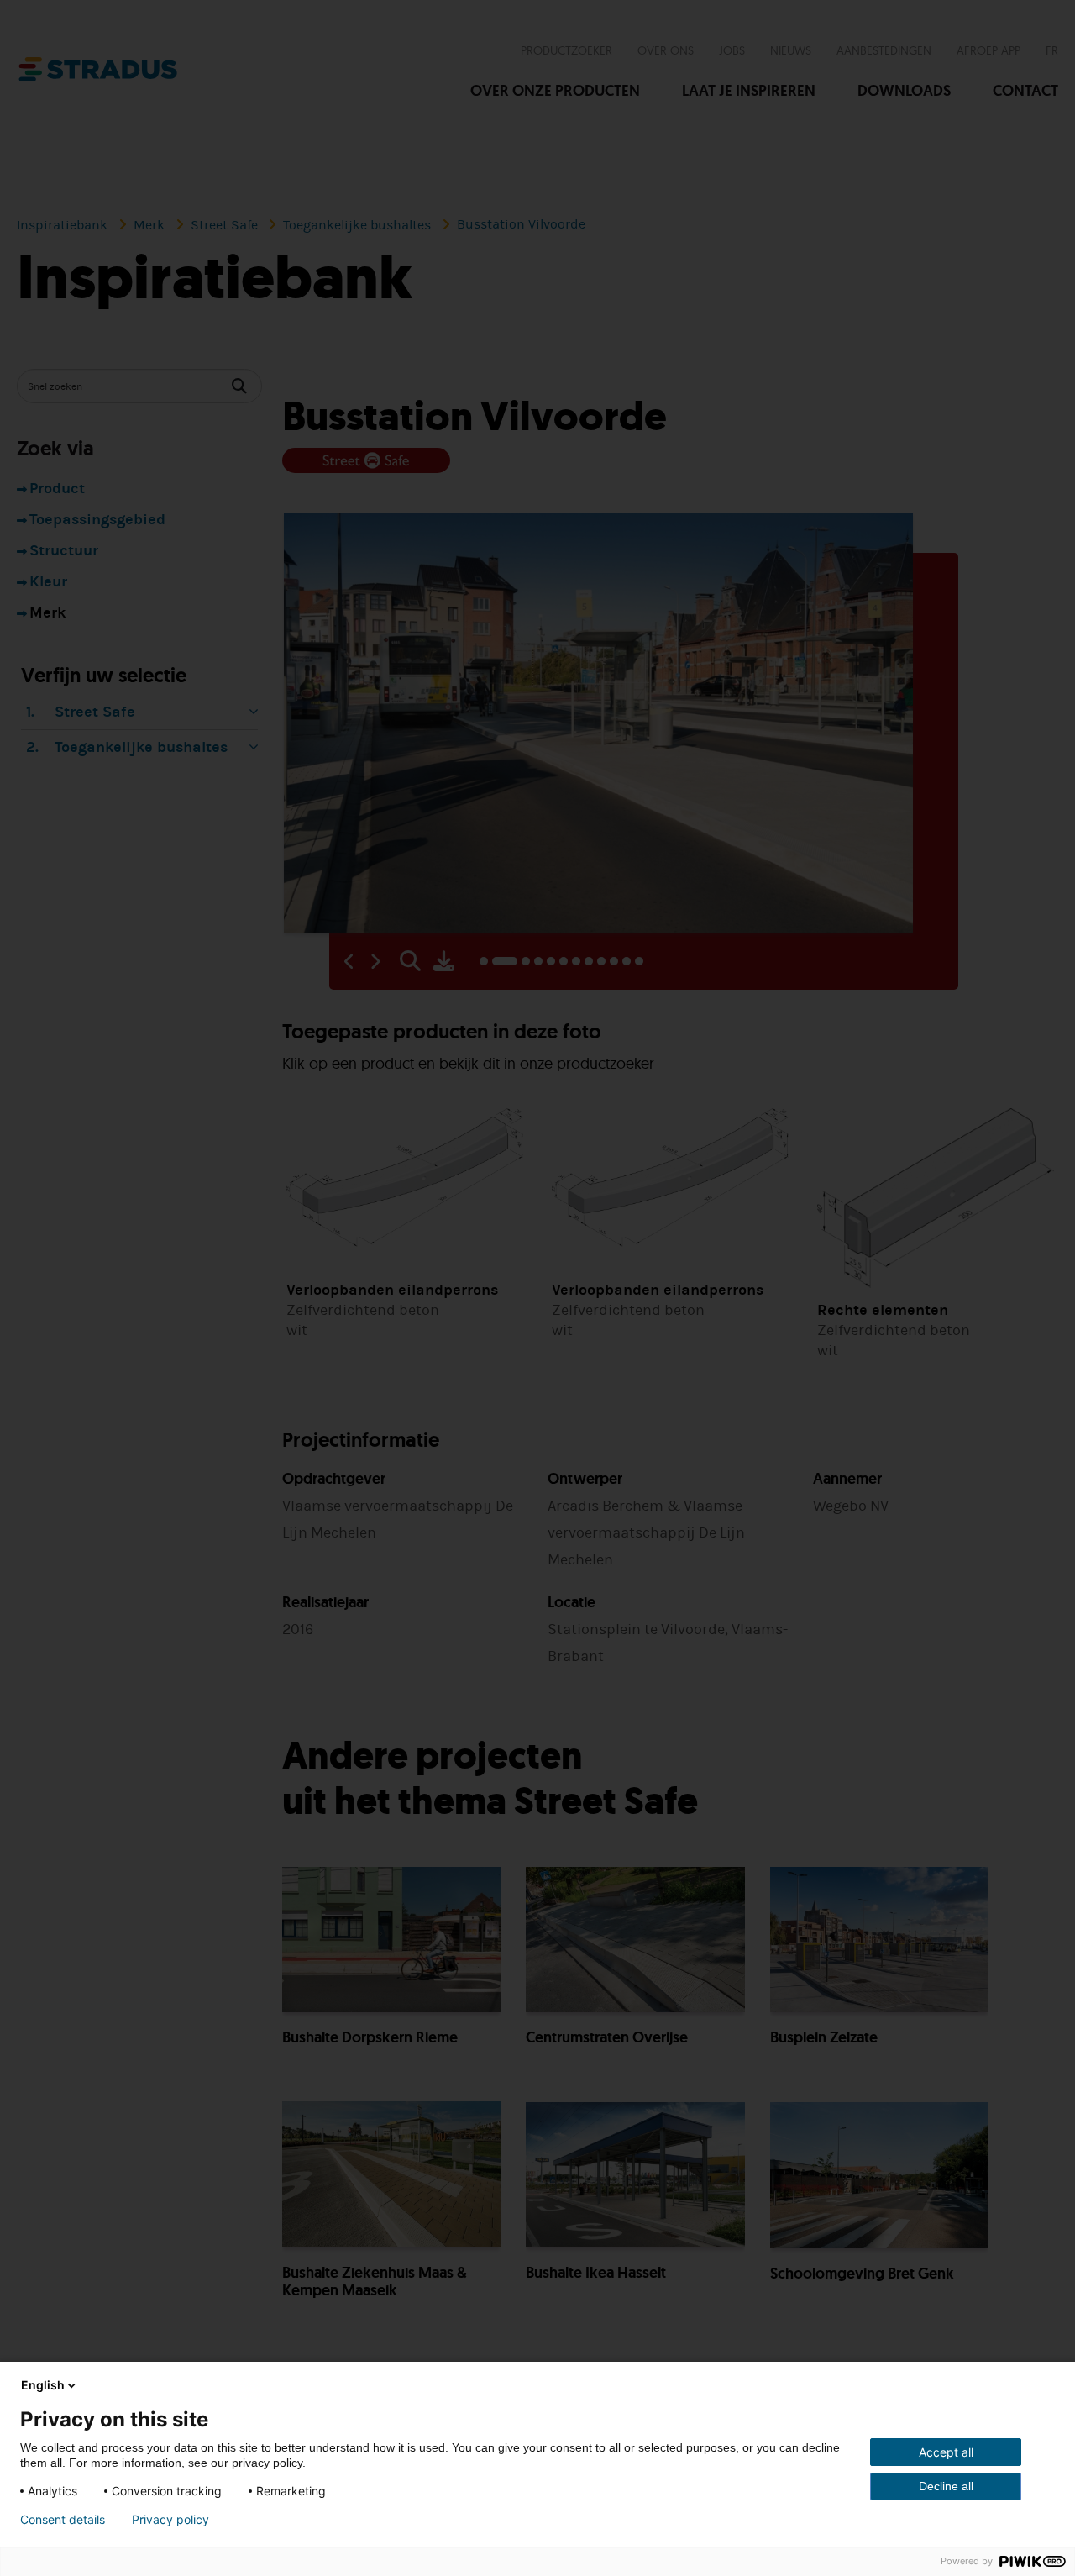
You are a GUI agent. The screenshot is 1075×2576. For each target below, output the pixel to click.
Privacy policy (170, 2520)
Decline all (946, 2486)
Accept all (946, 2452)
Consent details (63, 2520)
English (43, 2385)
